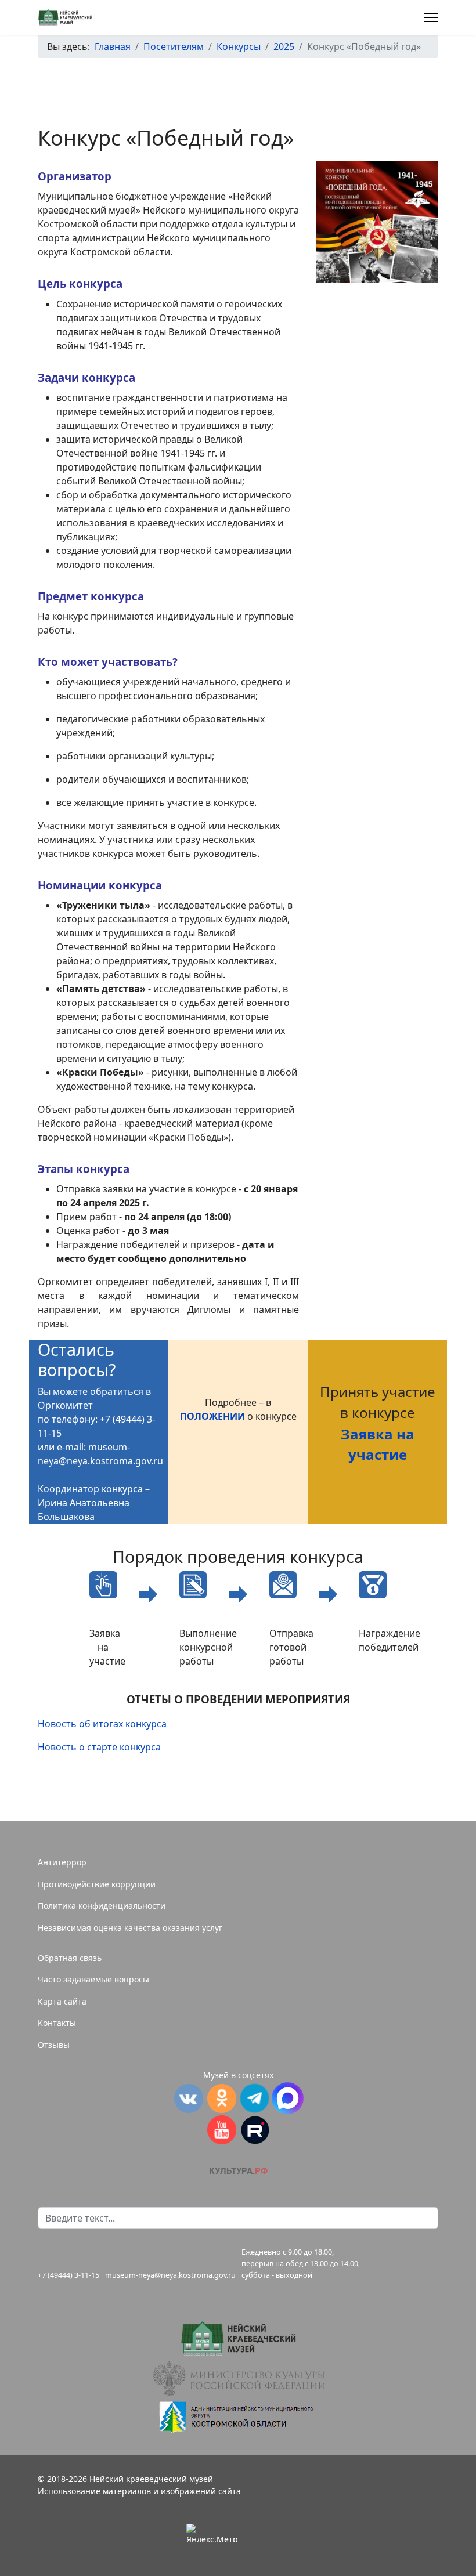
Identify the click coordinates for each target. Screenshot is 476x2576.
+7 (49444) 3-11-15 (68, 2275)
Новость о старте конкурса (99, 1747)
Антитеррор (62, 1862)
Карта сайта (62, 2001)
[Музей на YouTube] (221, 2130)
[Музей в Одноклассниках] (221, 2099)
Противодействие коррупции (97, 1884)
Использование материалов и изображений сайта (139, 2491)
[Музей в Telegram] (255, 2098)
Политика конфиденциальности (102, 1906)
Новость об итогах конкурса (102, 1724)
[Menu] (431, 17)
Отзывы (54, 2045)
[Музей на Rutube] (255, 2130)
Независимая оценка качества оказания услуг (130, 1928)
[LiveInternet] (264, 2532)
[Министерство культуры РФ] (238, 2378)
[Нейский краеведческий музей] (238, 2338)
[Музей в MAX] (288, 2098)
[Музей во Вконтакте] (188, 2099)
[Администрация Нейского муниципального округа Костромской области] (238, 2417)
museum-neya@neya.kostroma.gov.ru (170, 2275)
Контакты (57, 2023)
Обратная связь (70, 1958)
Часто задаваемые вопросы (93, 1979)
